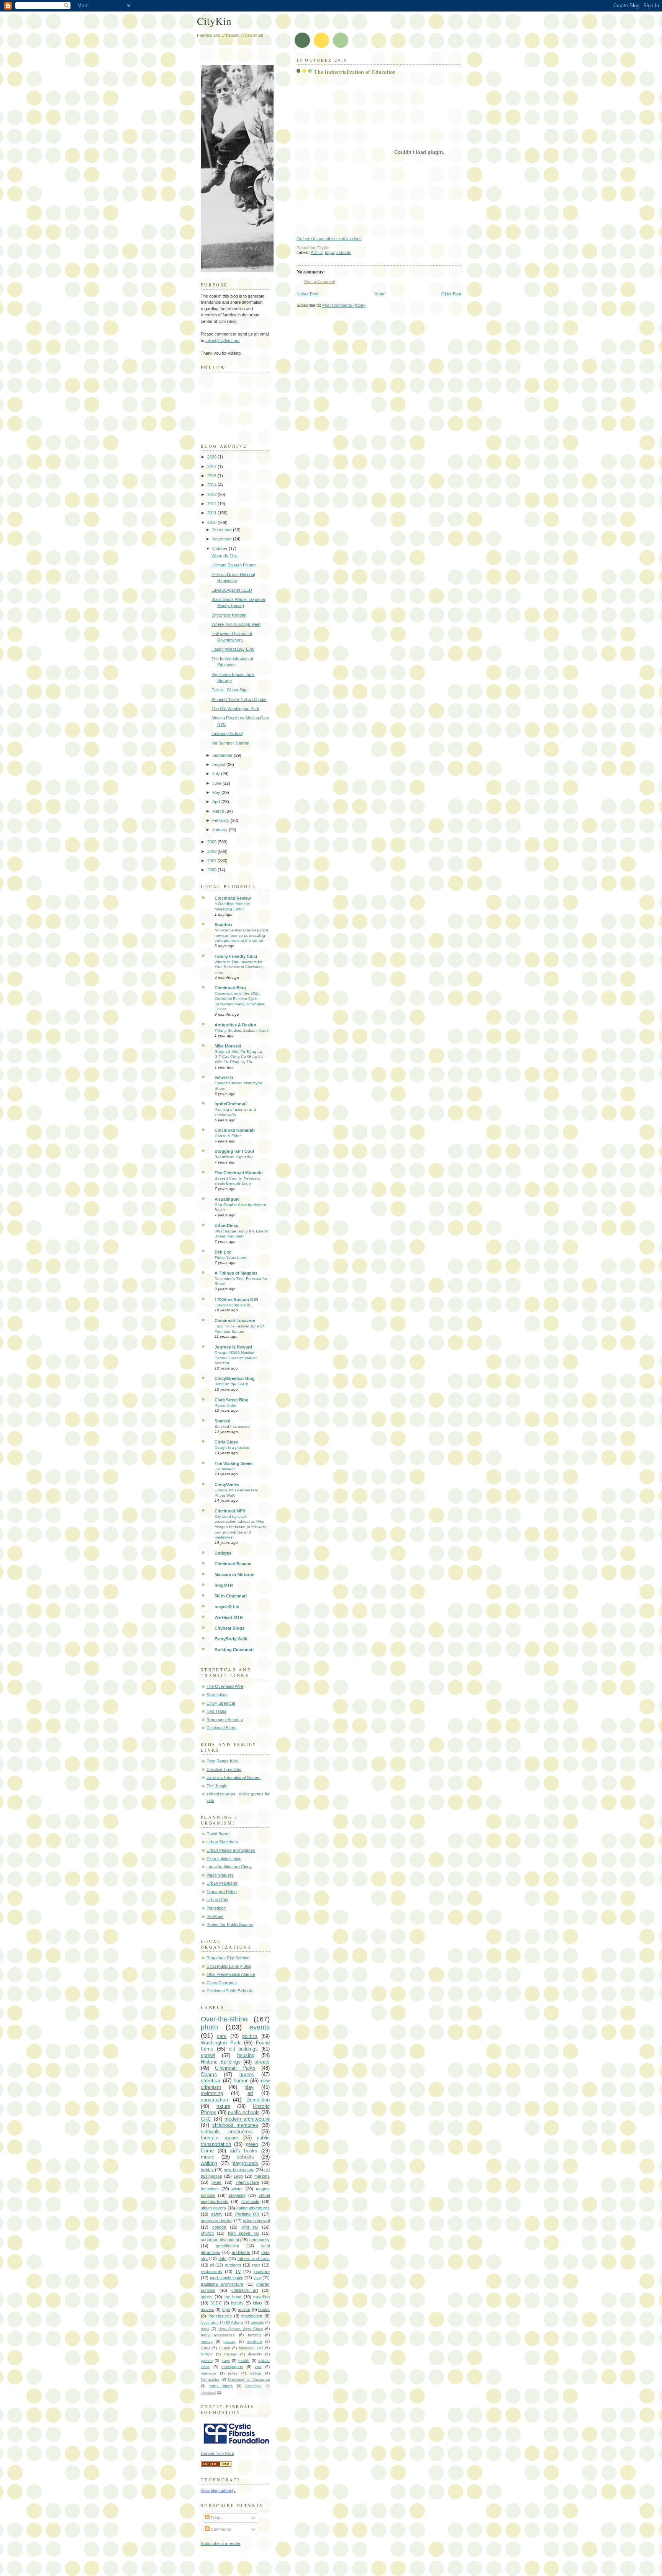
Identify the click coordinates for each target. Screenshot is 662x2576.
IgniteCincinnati (231, 1104)
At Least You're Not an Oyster (239, 699)
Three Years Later (230, 1258)
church (207, 2233)
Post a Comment (320, 281)
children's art (245, 2290)
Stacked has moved (232, 1426)
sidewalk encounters (227, 2132)
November (223, 539)
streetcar (211, 2081)
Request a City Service (228, 1958)
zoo (258, 2367)
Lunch (225, 2348)
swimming (212, 2093)
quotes (247, 2074)
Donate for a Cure (217, 2453)
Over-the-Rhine (224, 2019)
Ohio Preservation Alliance (231, 1974)
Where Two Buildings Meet (236, 624)
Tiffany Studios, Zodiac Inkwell (241, 1030)
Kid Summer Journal (230, 743)
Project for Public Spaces (230, 1925)
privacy (229, 2341)
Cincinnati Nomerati (235, 1130)
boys (329, 252)
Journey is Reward (233, 1347)
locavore (262, 2272)
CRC (206, 2119)
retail (205, 2329)
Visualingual (227, 1199)
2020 (212, 457)
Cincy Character (222, 1983)
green (252, 2144)
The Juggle (217, 1786)
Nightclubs (210, 2379)
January (220, 830)
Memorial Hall (251, 2348)
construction (214, 2100)
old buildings (243, 2049)
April (217, 802)
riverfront (254, 2341)
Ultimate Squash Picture (234, 565)
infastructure (247, 2182)
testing (255, 2373)
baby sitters (221, 2386)
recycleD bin (227, 1607)
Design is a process (232, 1448)
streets (262, 2062)
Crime (207, 2151)
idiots (258, 2303)
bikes (216, 2182)
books (264, 2309)
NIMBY (207, 2354)
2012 (212, 504)
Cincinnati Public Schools (230, 1991)
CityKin (214, 21)
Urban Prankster (222, 1883)
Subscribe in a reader (221, 2543)
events (260, 2027)
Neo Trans (216, 1711)
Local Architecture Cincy (229, 1867)
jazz (257, 2278)
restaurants (211, 2272)
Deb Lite (223, 1252)
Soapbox (224, 925)
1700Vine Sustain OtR (236, 1299)
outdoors (233, 2265)
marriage (208, 2373)
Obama (209, 2074)
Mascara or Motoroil (234, 1574)
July (217, 774)
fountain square (220, 2138)
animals (257, 2322)
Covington (210, 2322)
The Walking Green (234, 1463)
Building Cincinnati (234, 1650)
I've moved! (225, 1469)
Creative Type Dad (224, 1769)
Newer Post (307, 294)
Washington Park (221, 2043)
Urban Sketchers (222, 1842)
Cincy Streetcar (221, 1703)
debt (222, 2259)
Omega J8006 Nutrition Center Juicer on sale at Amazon (236, 1358)
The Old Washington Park (235, 709)
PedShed (215, 1916)
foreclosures (220, 2316)
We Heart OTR (229, 1617)
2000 (212, 870)
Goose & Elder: (228, 1136)
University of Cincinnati (249, 2379)
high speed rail (243, 2233)
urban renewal (256, 2221)
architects (241, 2252)
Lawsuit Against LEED (232, 590)
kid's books (244, 2151)
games (207, 2361)
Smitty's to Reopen (229, 615)
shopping (237, 2195)
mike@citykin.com (222, 340)
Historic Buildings (221, 2062)
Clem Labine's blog (224, 1859)
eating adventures (253, 2208)
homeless (210, 2189)
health (244, 2361)
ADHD (317, 252)
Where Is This (224, 556)
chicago (231, 2354)
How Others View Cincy (241, 2329)
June (217, 783)
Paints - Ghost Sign (229, 690)
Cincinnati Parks (235, 2068)
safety (217, 2214)
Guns (206, 2348)
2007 (212, 861)
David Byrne (218, 1834)
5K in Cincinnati (231, 1596)
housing (246, 2055)
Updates (223, 1553)
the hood (233, 2297)
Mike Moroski (228, 1046)
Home (380, 294)
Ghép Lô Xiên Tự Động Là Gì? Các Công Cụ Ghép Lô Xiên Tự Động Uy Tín (239, 1057)
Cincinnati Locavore (235, 1321)
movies (207, 2309)
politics (250, 2036)
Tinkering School (227, 733)
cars (222, 2036)
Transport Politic (222, 1892)
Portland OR (247, 2214)
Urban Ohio (217, 1900)
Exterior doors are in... (234, 1305)
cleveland (208, 2393)
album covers (213, 2208)
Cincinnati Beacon (233, 1564)
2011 (212, 513)
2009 (212, 842)
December (223, 530)
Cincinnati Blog (230, 988)
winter (237, 2189)
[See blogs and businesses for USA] (216, 2465)
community (260, 2240)
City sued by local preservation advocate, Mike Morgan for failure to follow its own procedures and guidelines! (240, 1527)
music (207, 2157)
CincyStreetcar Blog (235, 1378)
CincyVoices (227, 1484)
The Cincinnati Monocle (238, 1173)
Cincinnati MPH (230, 1511)
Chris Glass (226, 1442)
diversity (255, 2354)
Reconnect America (225, 1720)
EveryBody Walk (231, 1639)
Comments (220, 2529)
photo (209, 2027)
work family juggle (227, 2278)
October (220, 548)
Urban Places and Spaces (231, 1850)
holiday (207, 2170)
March (219, 811)
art (250, 2093)
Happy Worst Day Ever (233, 649)
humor (241, 2081)
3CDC (216, 2303)
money (207, 2341)
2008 (212, 851)
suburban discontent (220, 2240)
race (256, 2265)
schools (344, 252)
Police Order (225, 1405)
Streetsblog (217, 1695)
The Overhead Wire (225, 1686)
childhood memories (235, 2125)
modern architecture (247, 2119)
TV (238, 2272)
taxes (233, 2373)
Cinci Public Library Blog (229, 1966)
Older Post (451, 294)
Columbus (253, 2386)
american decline (217, 2221)
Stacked (223, 1421)
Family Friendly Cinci (236, 956)
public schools (244, 2112)
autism (244, 2309)
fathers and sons (254, 2259)
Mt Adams (235, 2322)
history (237, 2303)
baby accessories (218, 2335)
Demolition (258, 2100)
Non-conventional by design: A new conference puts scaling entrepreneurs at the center (241, 935)
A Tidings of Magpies (236, 1273)
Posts (215, 2518)
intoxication (252, 2316)
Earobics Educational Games (234, 1777)
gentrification (227, 2246)
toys (226, 2309)
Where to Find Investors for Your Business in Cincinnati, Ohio (239, 967)
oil (212, 2265)
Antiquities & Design (235, 1025)
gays (226, 2361)
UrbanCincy (226, 1226)
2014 (212, 485)
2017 (212, 466)
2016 (212, 476)
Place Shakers (220, 1875)
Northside (250, 2201)
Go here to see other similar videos (329, 239)
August (219, 764)
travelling (261, 2297)
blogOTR (224, 1585)
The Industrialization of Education (355, 72)
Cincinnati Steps (221, 1728)
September (223, 755)
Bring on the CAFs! (231, 1384)
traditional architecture (222, 2284)
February (221, 820)
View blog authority (218, 2491)
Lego (238, 2176)
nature (223, 2106)
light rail (250, 2227)
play (249, 2087)
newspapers (232, 2367)
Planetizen (216, 1908)
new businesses (239, 2170)
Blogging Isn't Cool (234, 1151)
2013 (212, 494)
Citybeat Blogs (229, 1628)
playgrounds (245, 2163)
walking (209, 2163)
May (217, 792)
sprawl (208, 2055)
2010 (212, 522)
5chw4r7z (224, 1077)
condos (219, 2227)
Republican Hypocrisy (234, 1157)
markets (262, 2176)
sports (207, 2297)
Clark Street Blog (232, 1400)
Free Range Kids (222, 1761)
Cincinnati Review (233, 898)
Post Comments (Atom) (344, 305)
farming (254, 2335)
